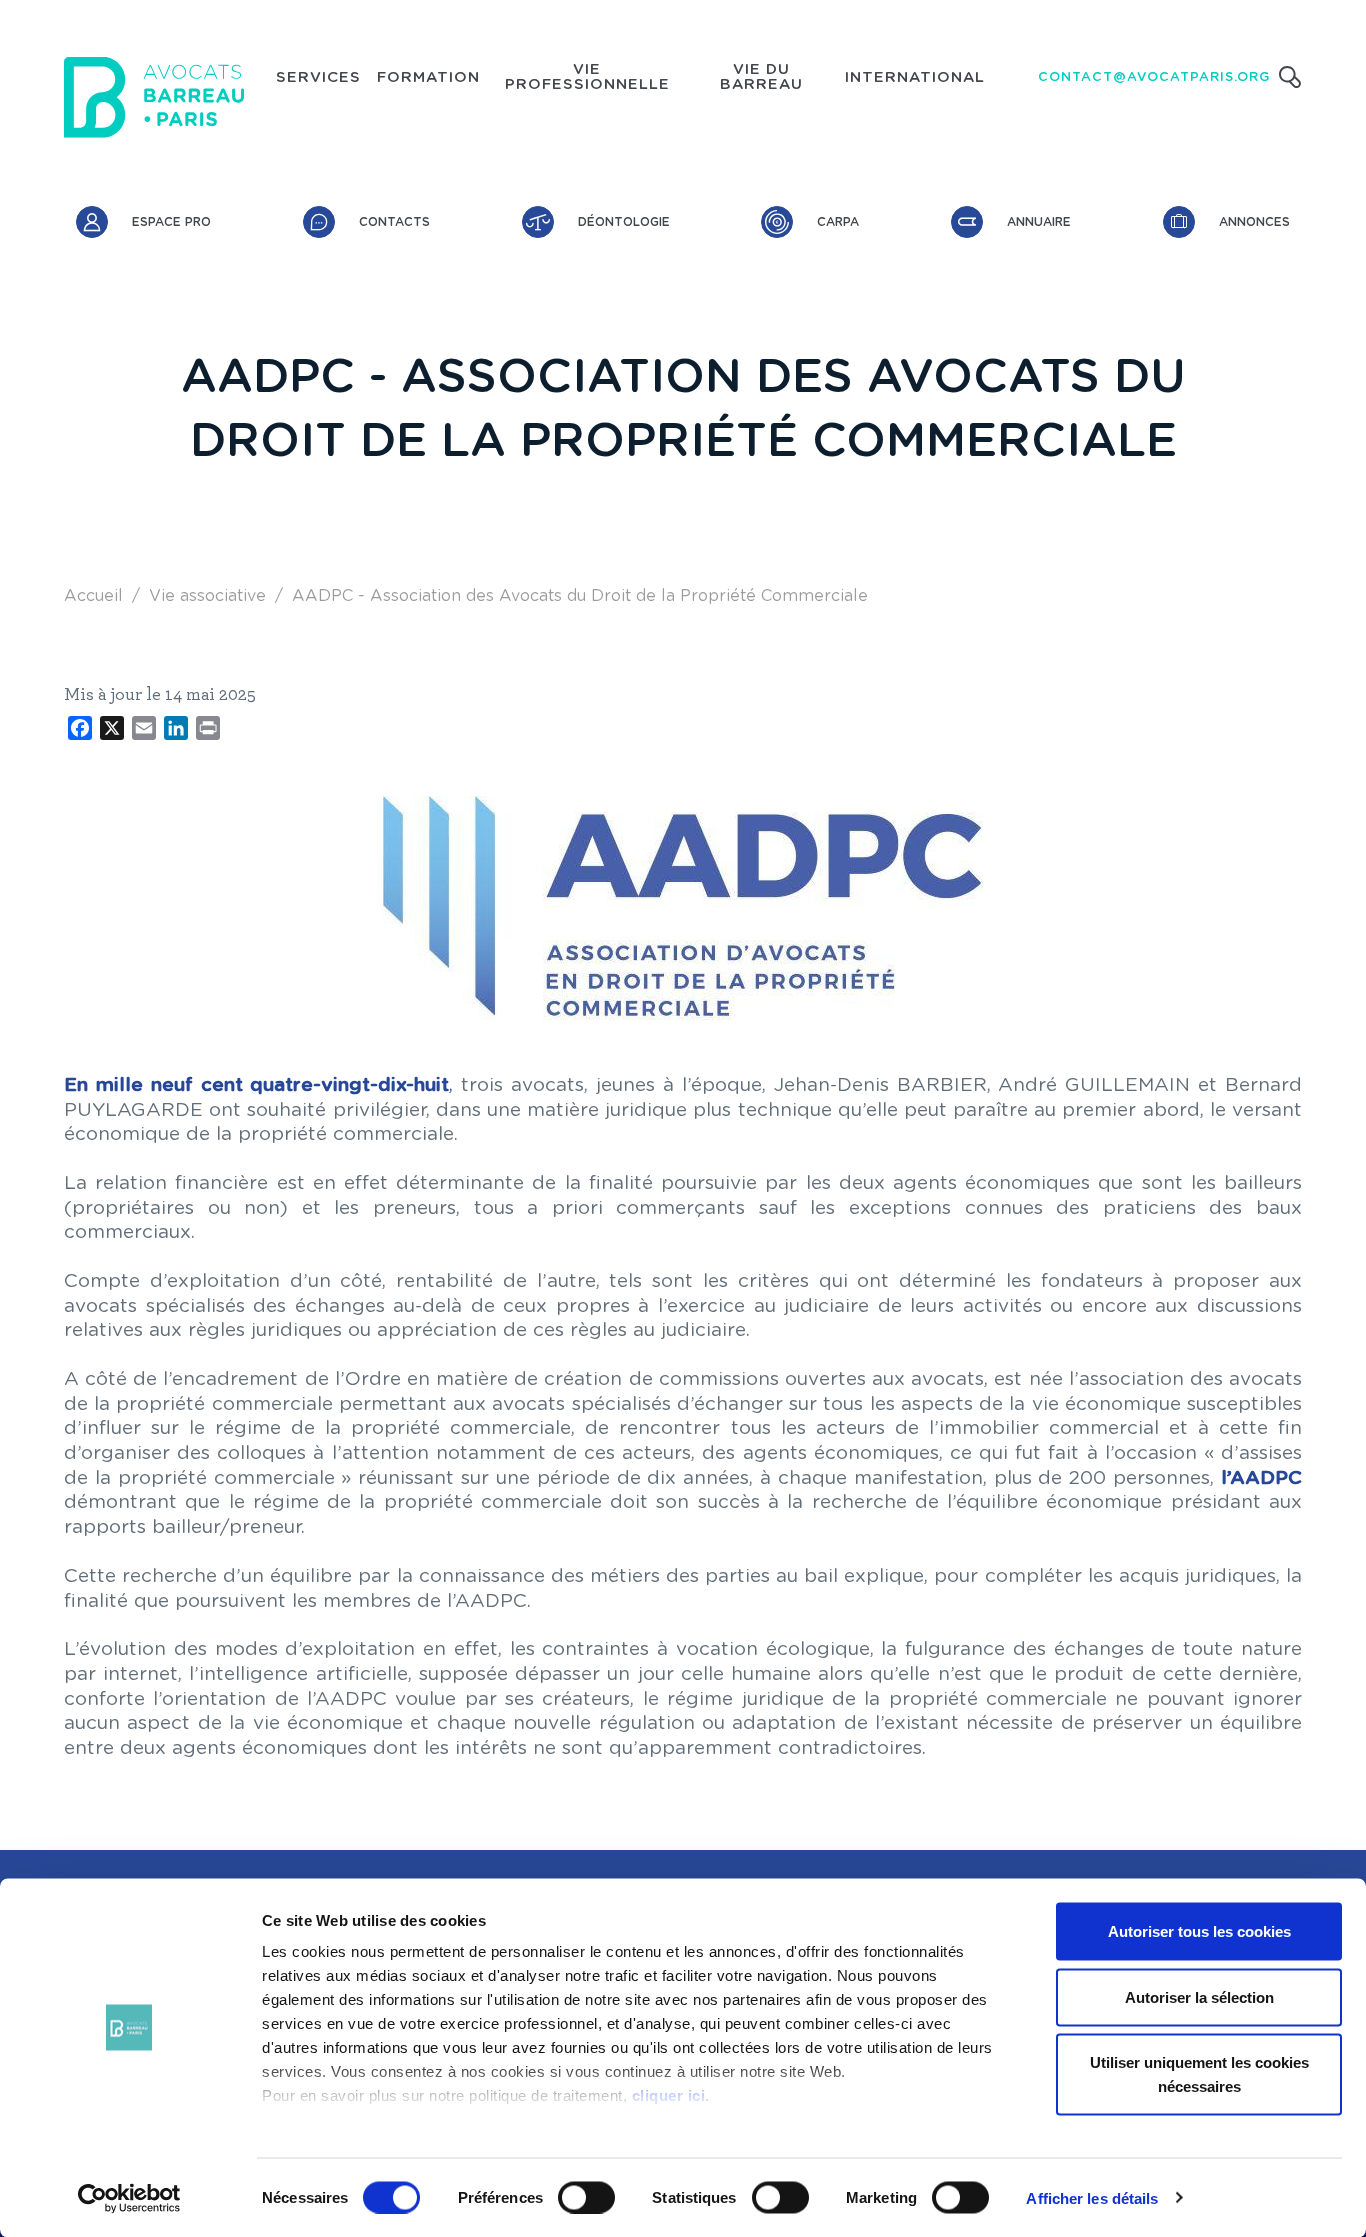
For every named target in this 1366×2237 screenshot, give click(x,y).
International (915, 78)
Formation (428, 78)
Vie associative (207, 596)
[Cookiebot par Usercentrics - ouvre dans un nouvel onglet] (129, 2198)
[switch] (586, 2197)
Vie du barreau (761, 77)
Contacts (394, 222)
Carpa (838, 222)
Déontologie (624, 222)
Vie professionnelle (587, 77)
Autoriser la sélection (1199, 1996)
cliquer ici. (671, 2095)
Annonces (1254, 222)
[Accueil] (154, 97)
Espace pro (171, 222)
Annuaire (1039, 222)
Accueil (93, 596)
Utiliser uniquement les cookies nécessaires (1199, 2074)
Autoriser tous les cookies (1199, 1931)
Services (318, 78)
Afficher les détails (1092, 2197)
